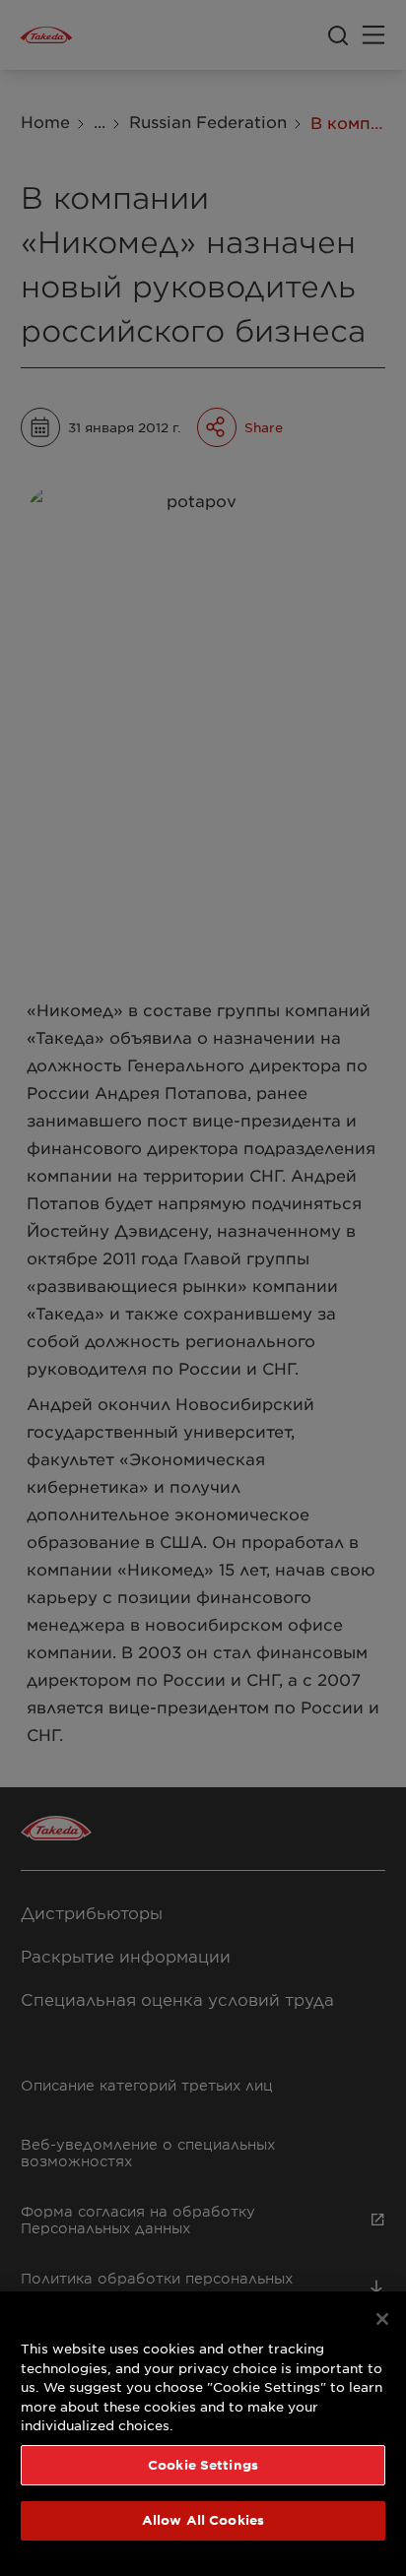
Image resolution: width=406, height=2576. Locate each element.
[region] (203, 2434)
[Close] (382, 2319)
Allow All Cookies (203, 2520)
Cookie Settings (203, 2465)
